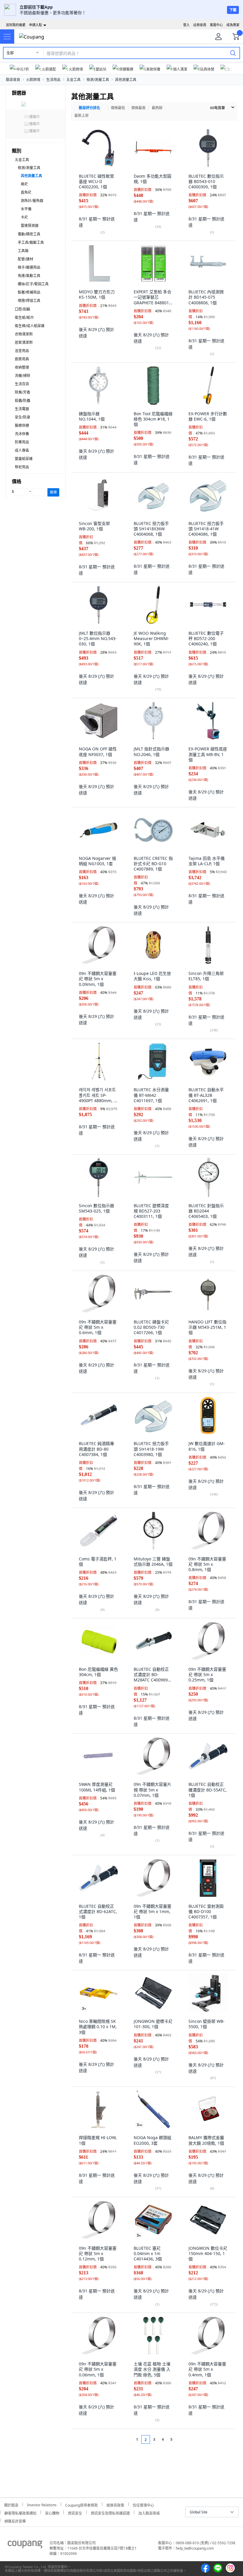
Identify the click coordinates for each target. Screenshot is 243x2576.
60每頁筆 (218, 108)
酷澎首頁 (13, 80)
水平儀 (26, 209)
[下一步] (183, 2439)
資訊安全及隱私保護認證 (110, 2512)
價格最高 (138, 108)
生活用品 (53, 80)
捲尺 (24, 184)
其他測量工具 (126, 80)
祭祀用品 (22, 467)
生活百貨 (22, 384)
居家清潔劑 (24, 342)
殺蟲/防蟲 (23, 401)
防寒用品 (22, 442)
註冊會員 (200, 25)
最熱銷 (157, 108)
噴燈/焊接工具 (29, 301)
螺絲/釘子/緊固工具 (33, 284)
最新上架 (81, 116)
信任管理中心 (143, 2504)
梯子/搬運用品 (29, 267)
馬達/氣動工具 (29, 276)
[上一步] (126, 2439)
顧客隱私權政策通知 (20, 2512)
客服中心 (216, 25)
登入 (186, 25)
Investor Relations (42, 2504)
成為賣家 (233, 25)
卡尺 (24, 217)
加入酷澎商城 (149, 2512)
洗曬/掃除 (23, 376)
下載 (233, 10)
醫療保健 (22, 425)
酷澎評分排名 (89, 108)
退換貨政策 (115, 2504)
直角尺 (26, 192)
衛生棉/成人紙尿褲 (30, 326)
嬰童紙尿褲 (24, 459)
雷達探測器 (30, 226)
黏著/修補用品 (29, 292)
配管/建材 (25, 259)
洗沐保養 (22, 434)
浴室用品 (22, 351)
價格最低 (118, 108)
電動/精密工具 (29, 234)
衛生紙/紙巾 (24, 318)
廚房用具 (22, 359)
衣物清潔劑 (24, 334)
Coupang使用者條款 (81, 2504)
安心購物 (52, 2512)
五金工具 (73, 80)
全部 (10, 53)
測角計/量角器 (32, 201)
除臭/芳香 (23, 392)
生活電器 (22, 409)
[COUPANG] (25, 2545)
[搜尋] (233, 53)
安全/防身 (23, 417)
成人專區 (22, 450)
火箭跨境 (33, 80)
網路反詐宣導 (15, 2520)
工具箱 (23, 251)
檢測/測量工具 (98, 80)
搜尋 (53, 492)
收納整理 (22, 367)
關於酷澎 (11, 2504)
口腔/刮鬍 (23, 309)
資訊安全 (75, 2512)
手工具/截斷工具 (31, 242)
